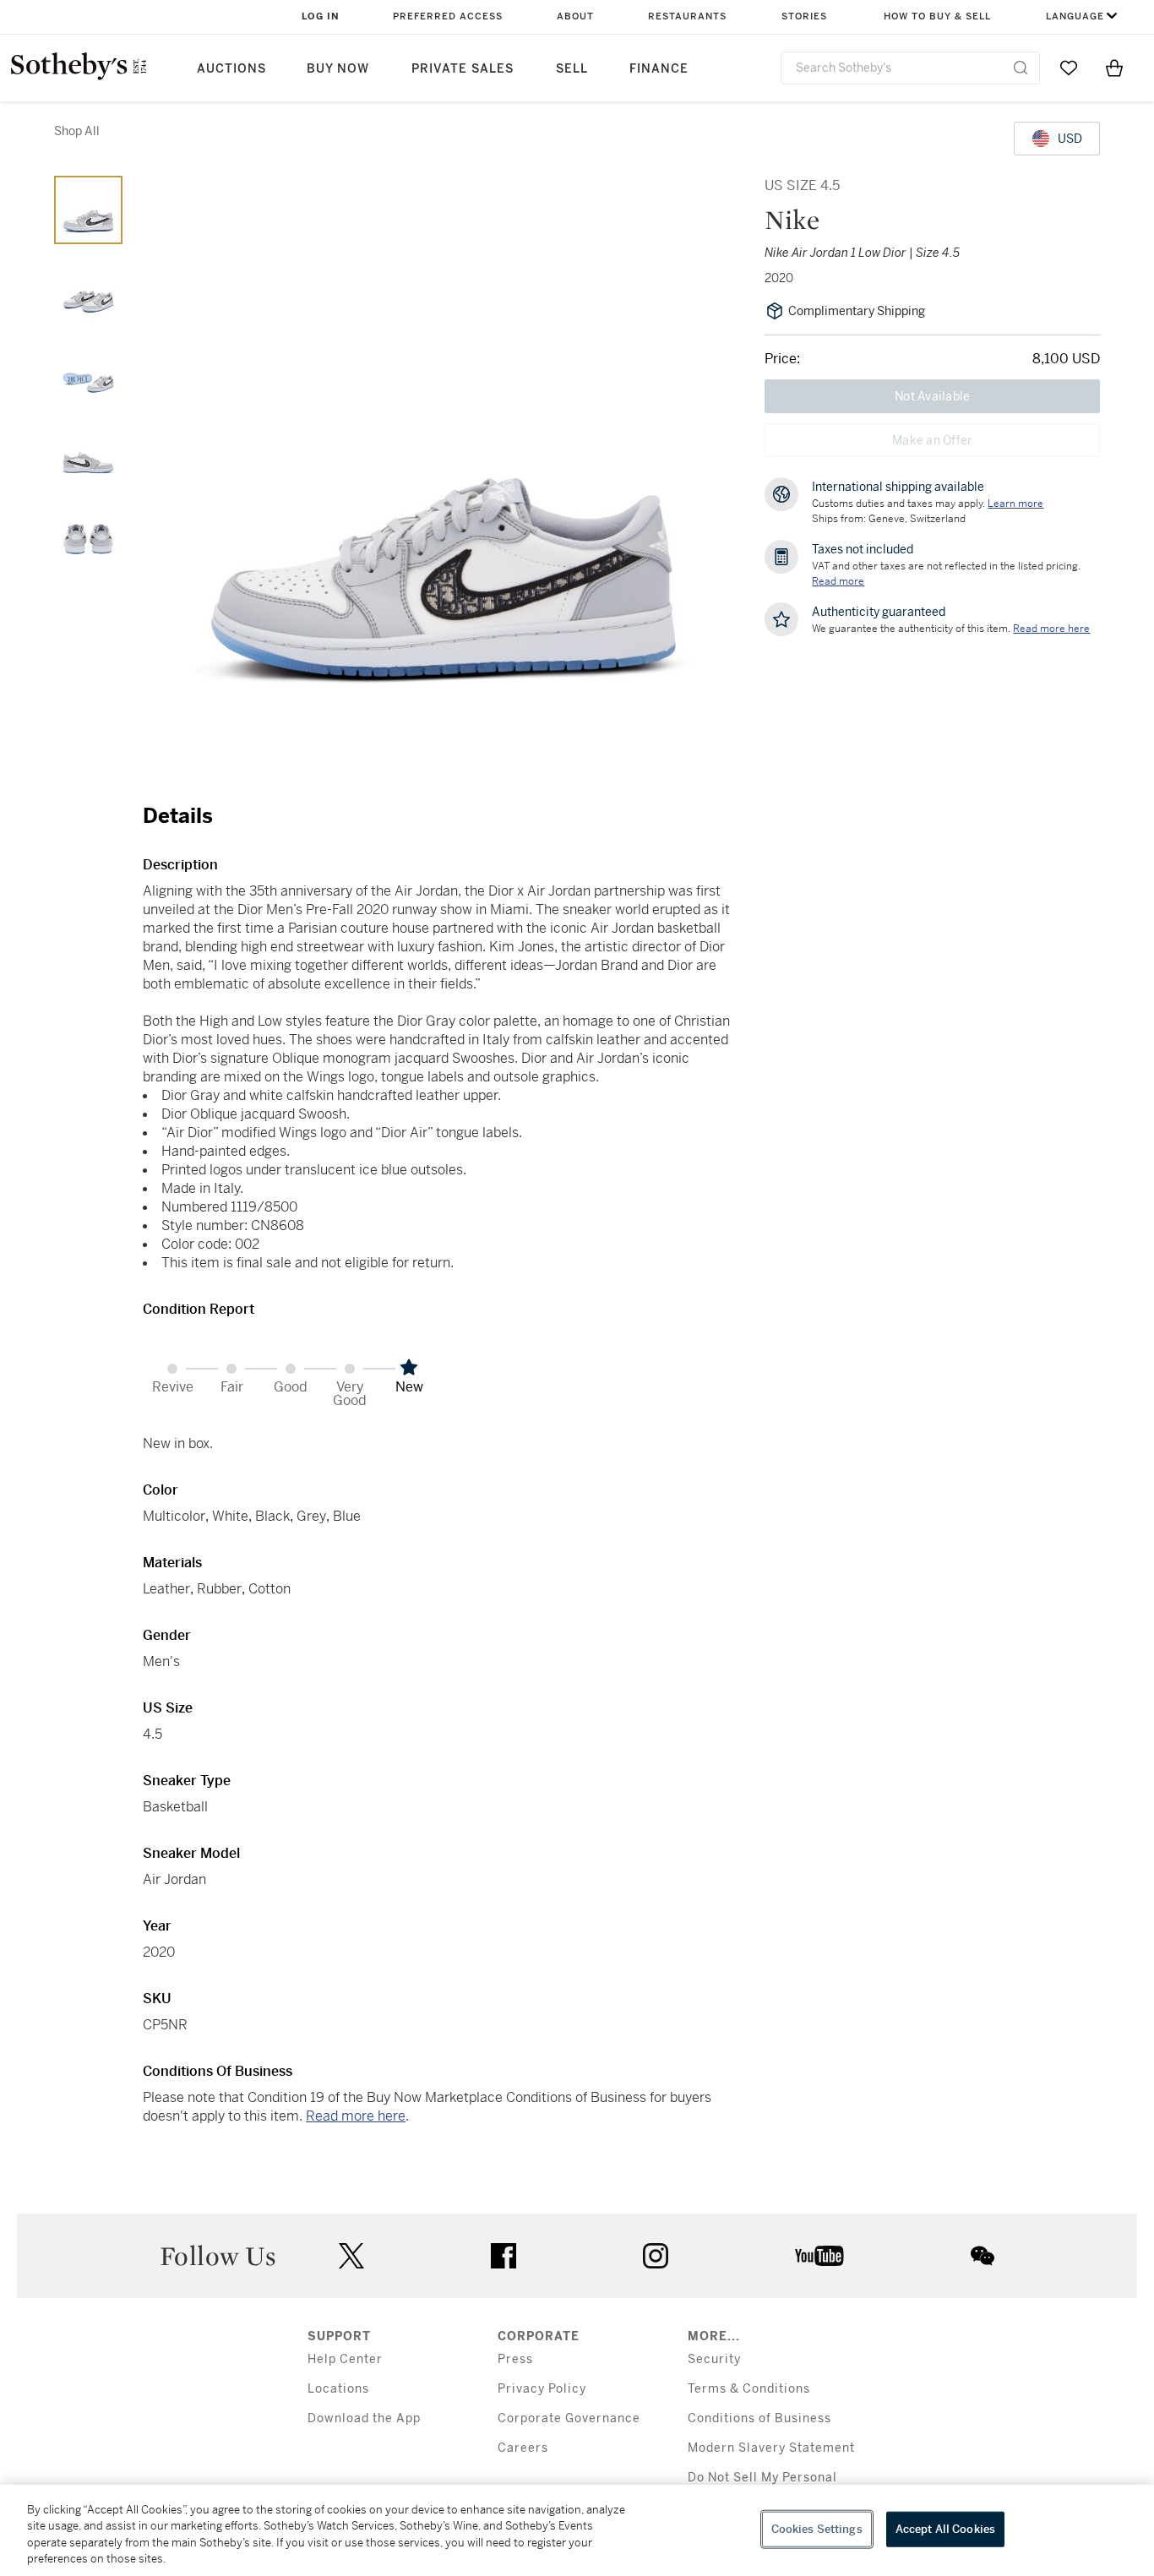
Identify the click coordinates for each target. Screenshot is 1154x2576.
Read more (838, 581)
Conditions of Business (759, 2418)
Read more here (356, 2116)
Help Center (345, 2359)
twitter (351, 2256)
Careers (523, 2448)
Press (515, 2359)
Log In (321, 16)
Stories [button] (804, 16)
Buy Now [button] (338, 69)
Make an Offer (932, 440)
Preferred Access (448, 16)
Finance (659, 69)
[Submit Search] (1021, 68)
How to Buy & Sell (937, 16)
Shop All (77, 131)
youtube (819, 2256)
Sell (572, 69)
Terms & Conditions (749, 2389)
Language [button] (1075, 16)
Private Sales (463, 69)
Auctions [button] (231, 69)
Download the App (364, 2418)
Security (714, 2359)
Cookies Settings (817, 2529)
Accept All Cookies (945, 2529)
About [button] (575, 16)
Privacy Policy (542, 2389)
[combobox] (910, 68)
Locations (338, 2389)
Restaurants (687, 16)
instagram (656, 2256)
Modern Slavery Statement (771, 2448)
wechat (983, 2256)
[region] (577, 2530)
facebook (504, 2256)
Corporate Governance (569, 2418)
